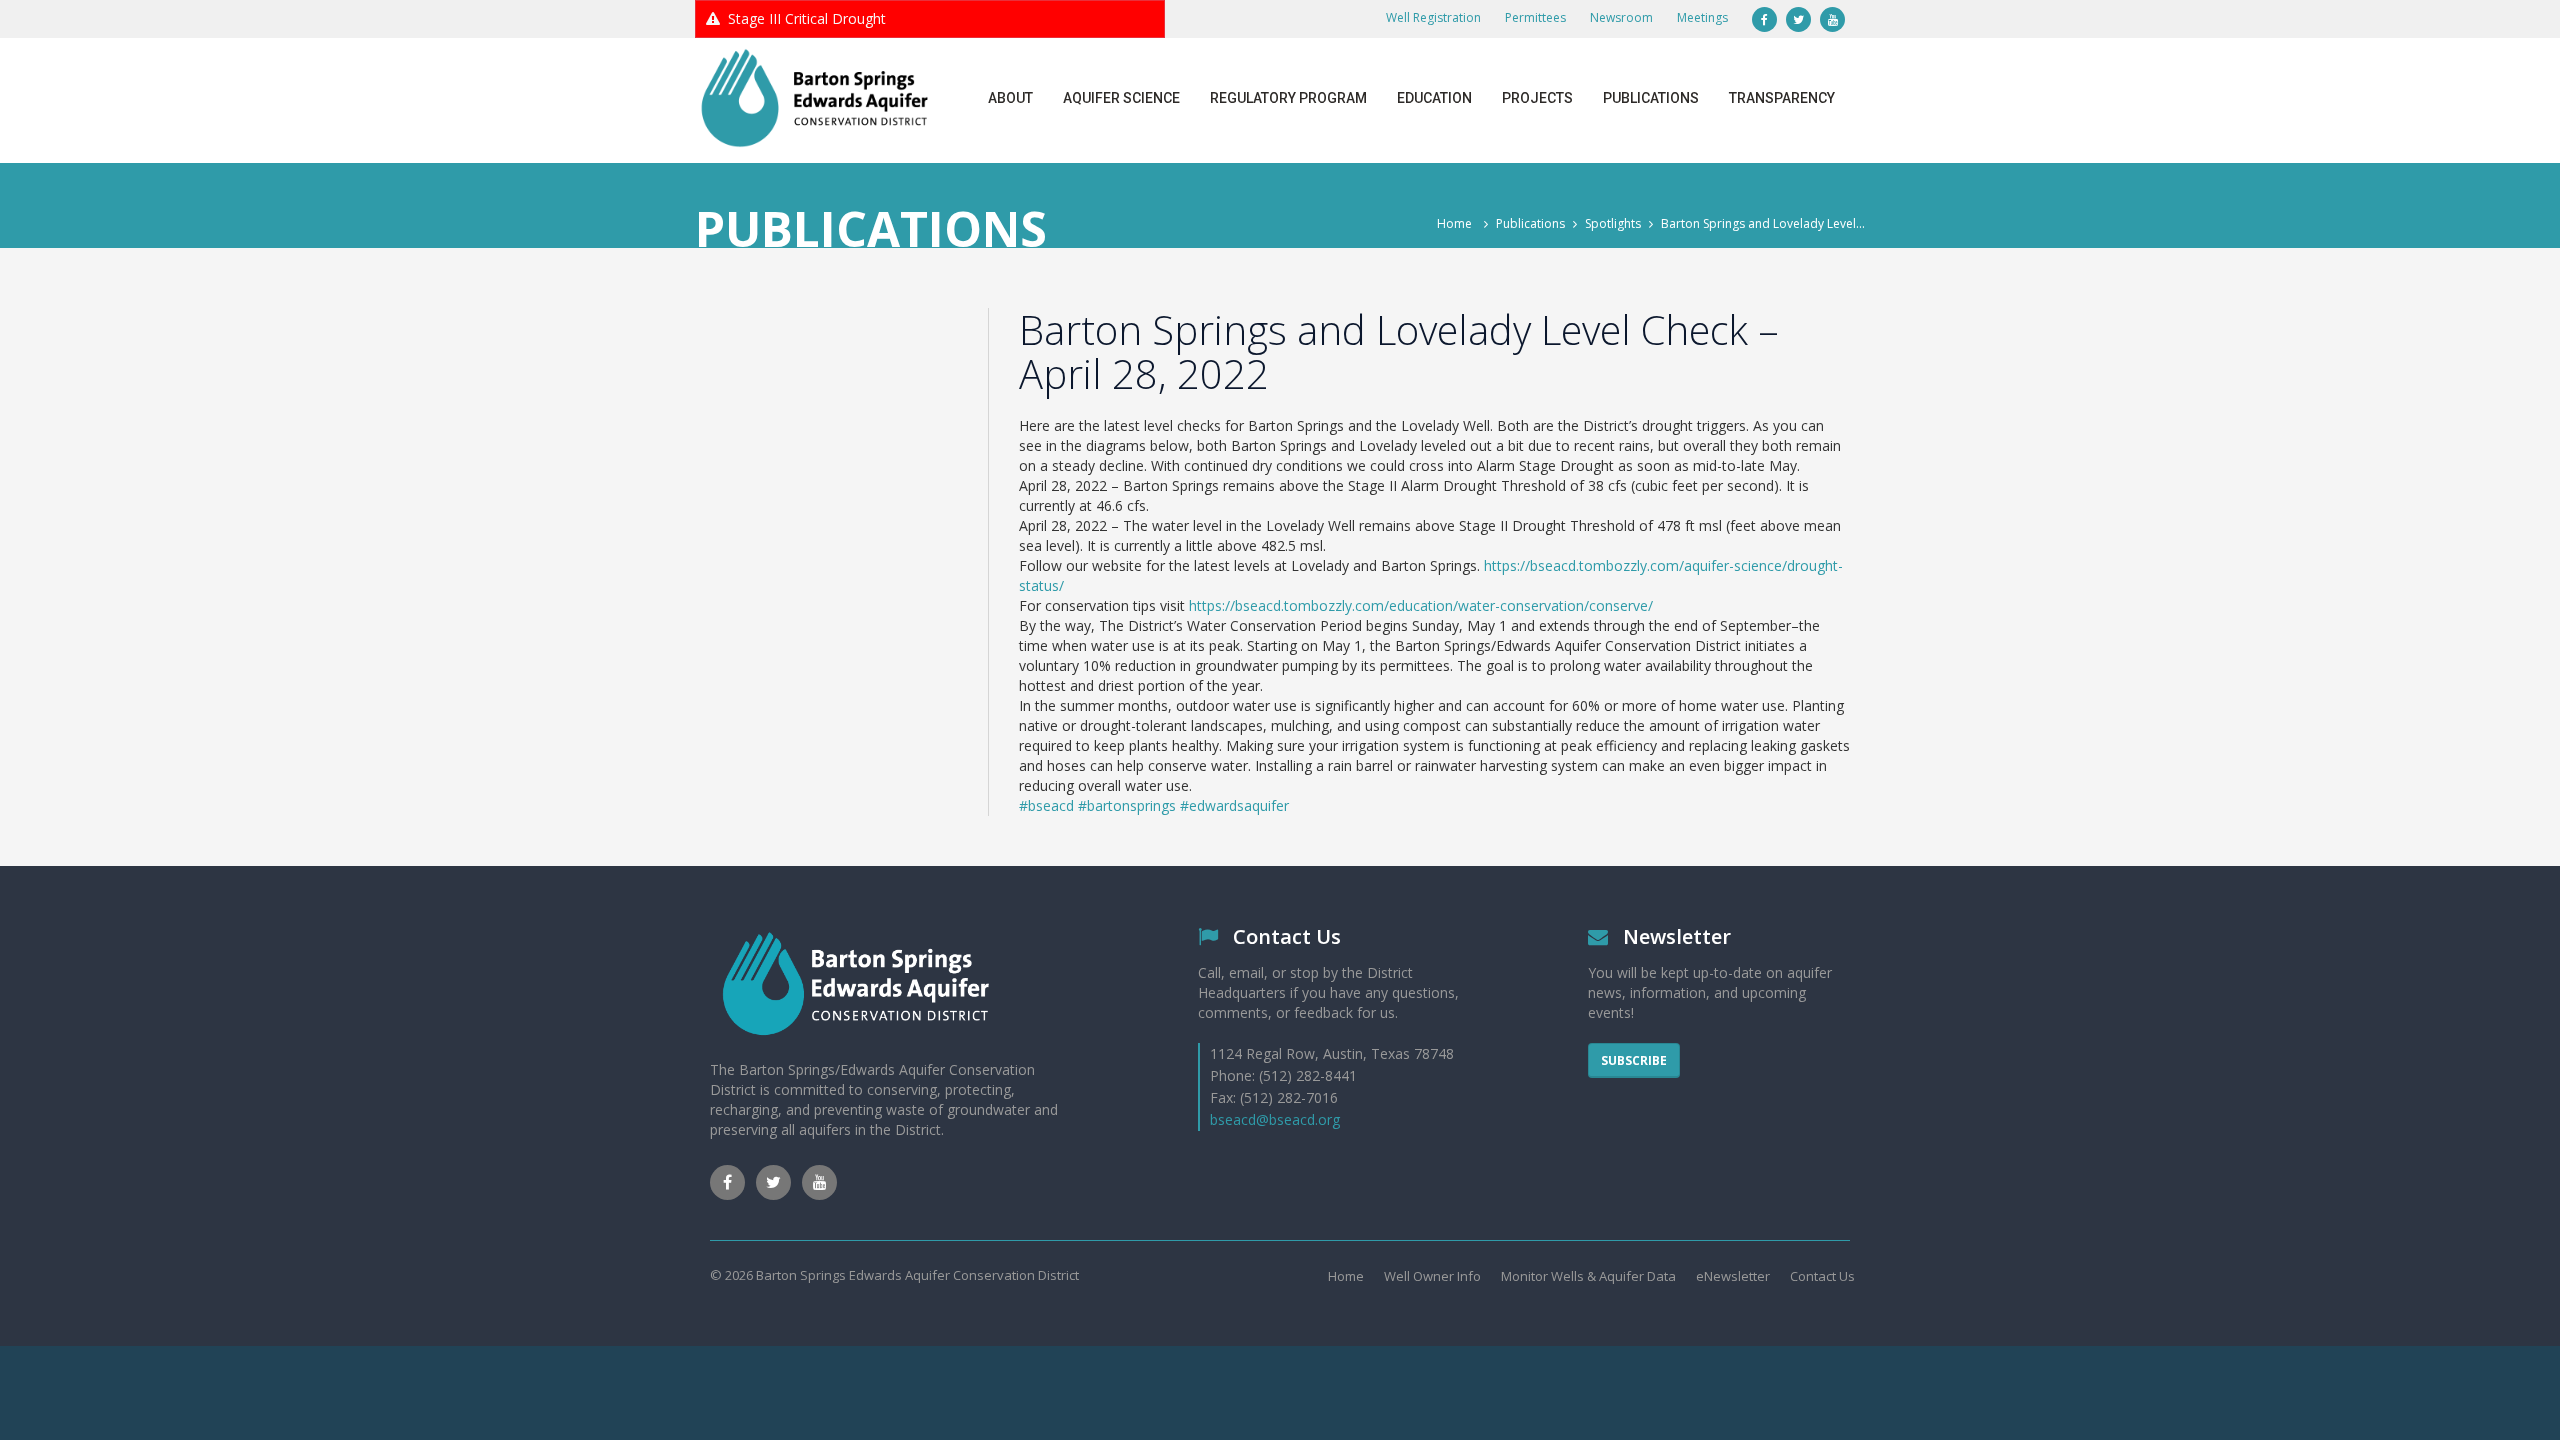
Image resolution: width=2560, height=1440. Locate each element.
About (1010, 98)
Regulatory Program (1288, 98)
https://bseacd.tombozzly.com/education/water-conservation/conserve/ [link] (1421, 605)
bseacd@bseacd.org (1275, 1119)
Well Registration (1433, 17)
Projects (1537, 98)
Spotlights (1613, 223)
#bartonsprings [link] (1127, 805)
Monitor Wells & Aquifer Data (1588, 1276)
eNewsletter (1733, 1276)
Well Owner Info (1432, 1276)
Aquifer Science (1121, 98)
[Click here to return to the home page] (815, 98)
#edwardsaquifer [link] (1234, 805)
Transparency (1782, 98)
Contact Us (1822, 1276)
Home (1454, 223)
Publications (1651, 98)
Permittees (1535, 17)
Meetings (1702, 17)
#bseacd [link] (1046, 805)
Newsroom (1621, 17)
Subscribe (1634, 1060)
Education (1434, 98)
